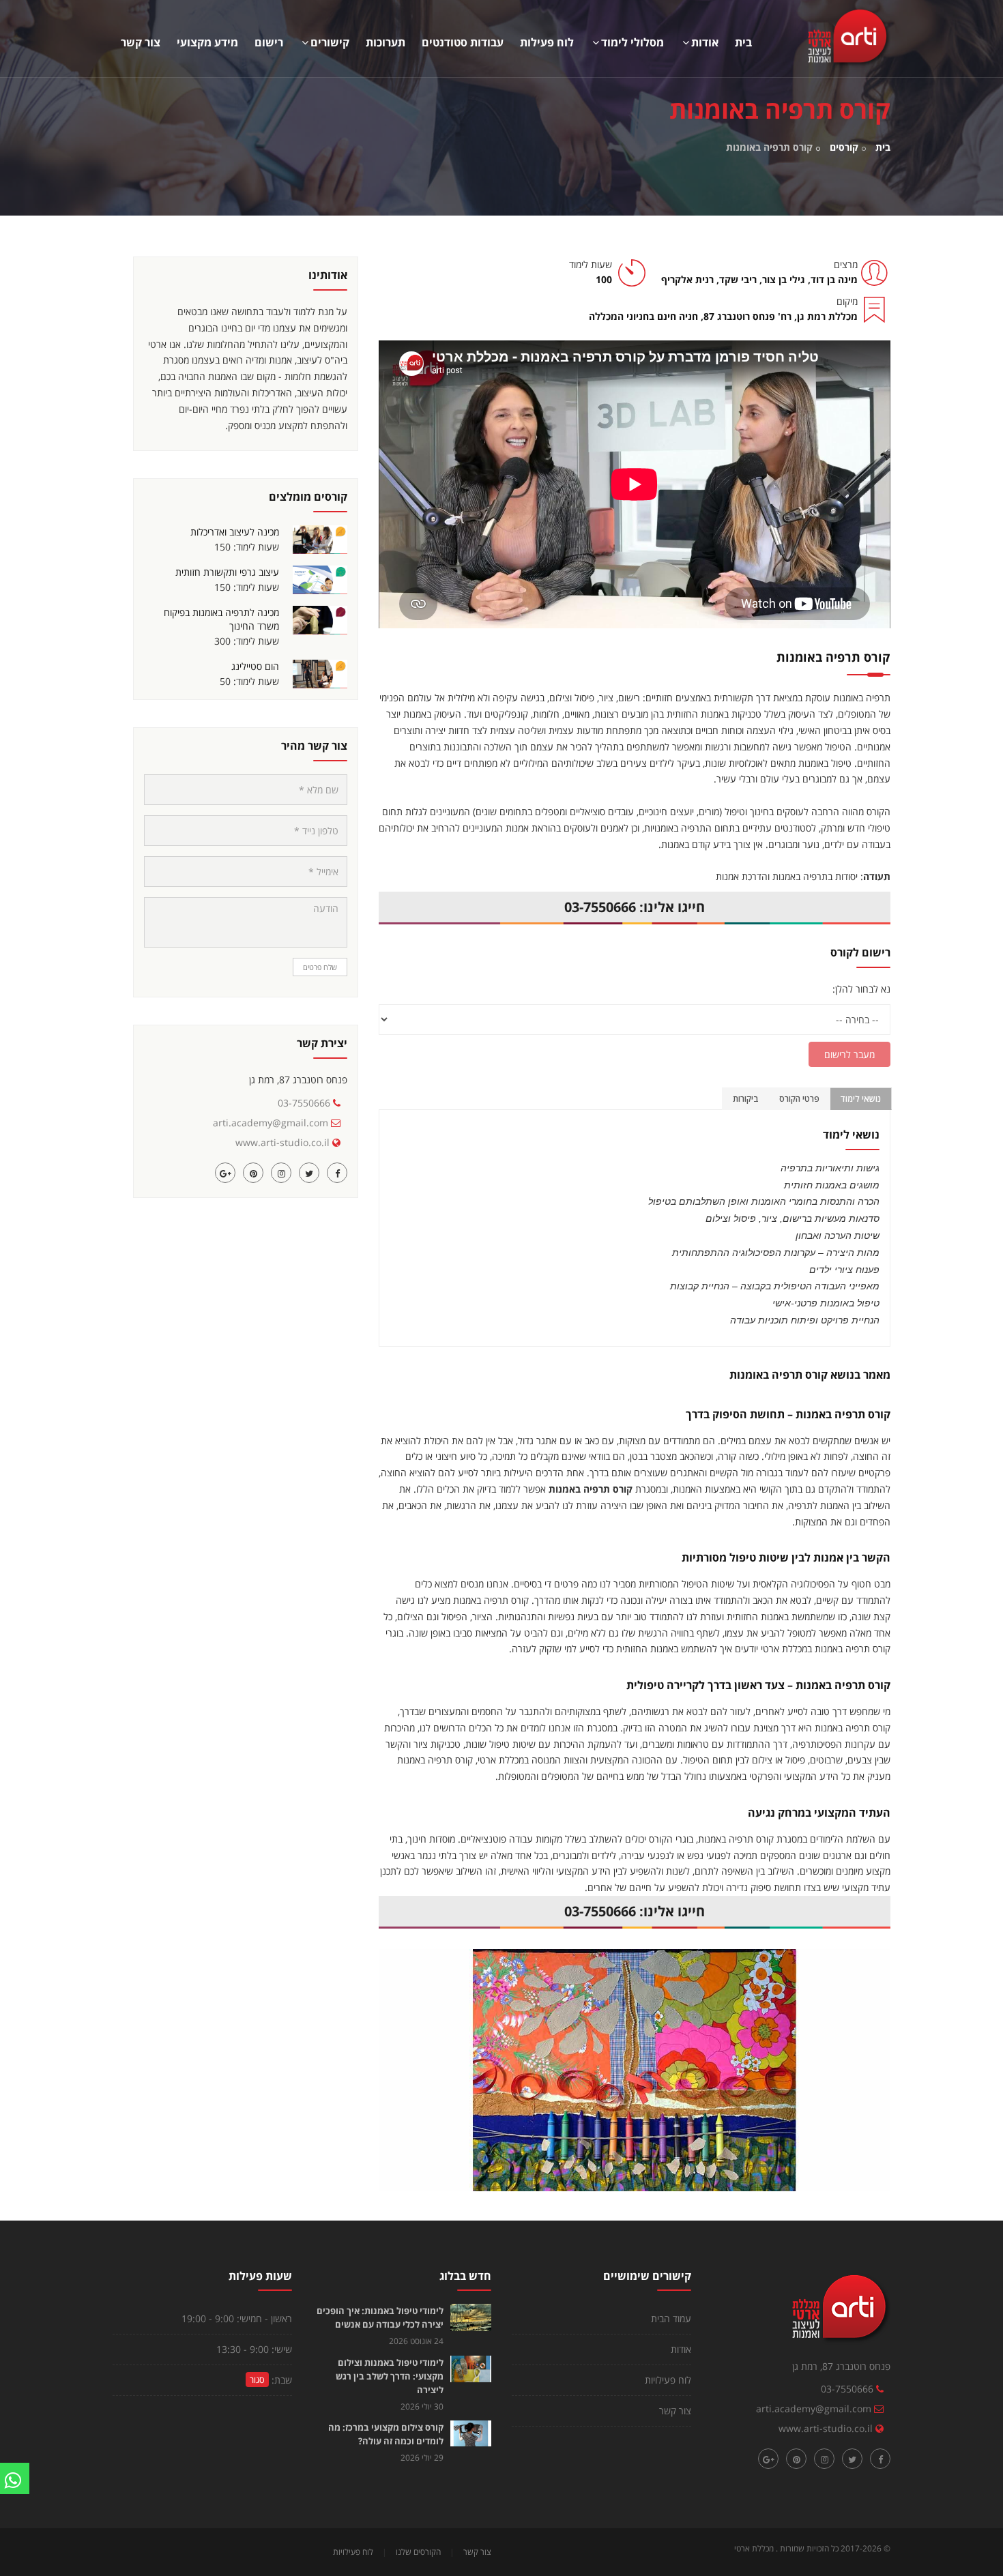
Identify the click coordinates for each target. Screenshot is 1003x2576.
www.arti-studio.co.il (282, 1142)
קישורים (330, 42)
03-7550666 (304, 1103)
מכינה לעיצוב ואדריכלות (235, 532)
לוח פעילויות (668, 2380)
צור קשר (141, 42)
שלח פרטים (320, 967)
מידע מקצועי (207, 42)
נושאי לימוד (860, 1099)
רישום (269, 42)
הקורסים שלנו (418, 2552)
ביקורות (746, 1099)
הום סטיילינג (255, 666)
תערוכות (386, 42)
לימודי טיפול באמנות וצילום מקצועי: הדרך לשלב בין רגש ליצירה (390, 2376)
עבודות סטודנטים (463, 42)
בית (743, 42)
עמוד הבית (671, 2318)
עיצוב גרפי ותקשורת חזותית (227, 572)
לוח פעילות (547, 42)
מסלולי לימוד (633, 42)
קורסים (844, 147)
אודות (705, 42)
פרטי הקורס (799, 1099)
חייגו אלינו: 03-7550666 (635, 907)
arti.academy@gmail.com (271, 1123)
